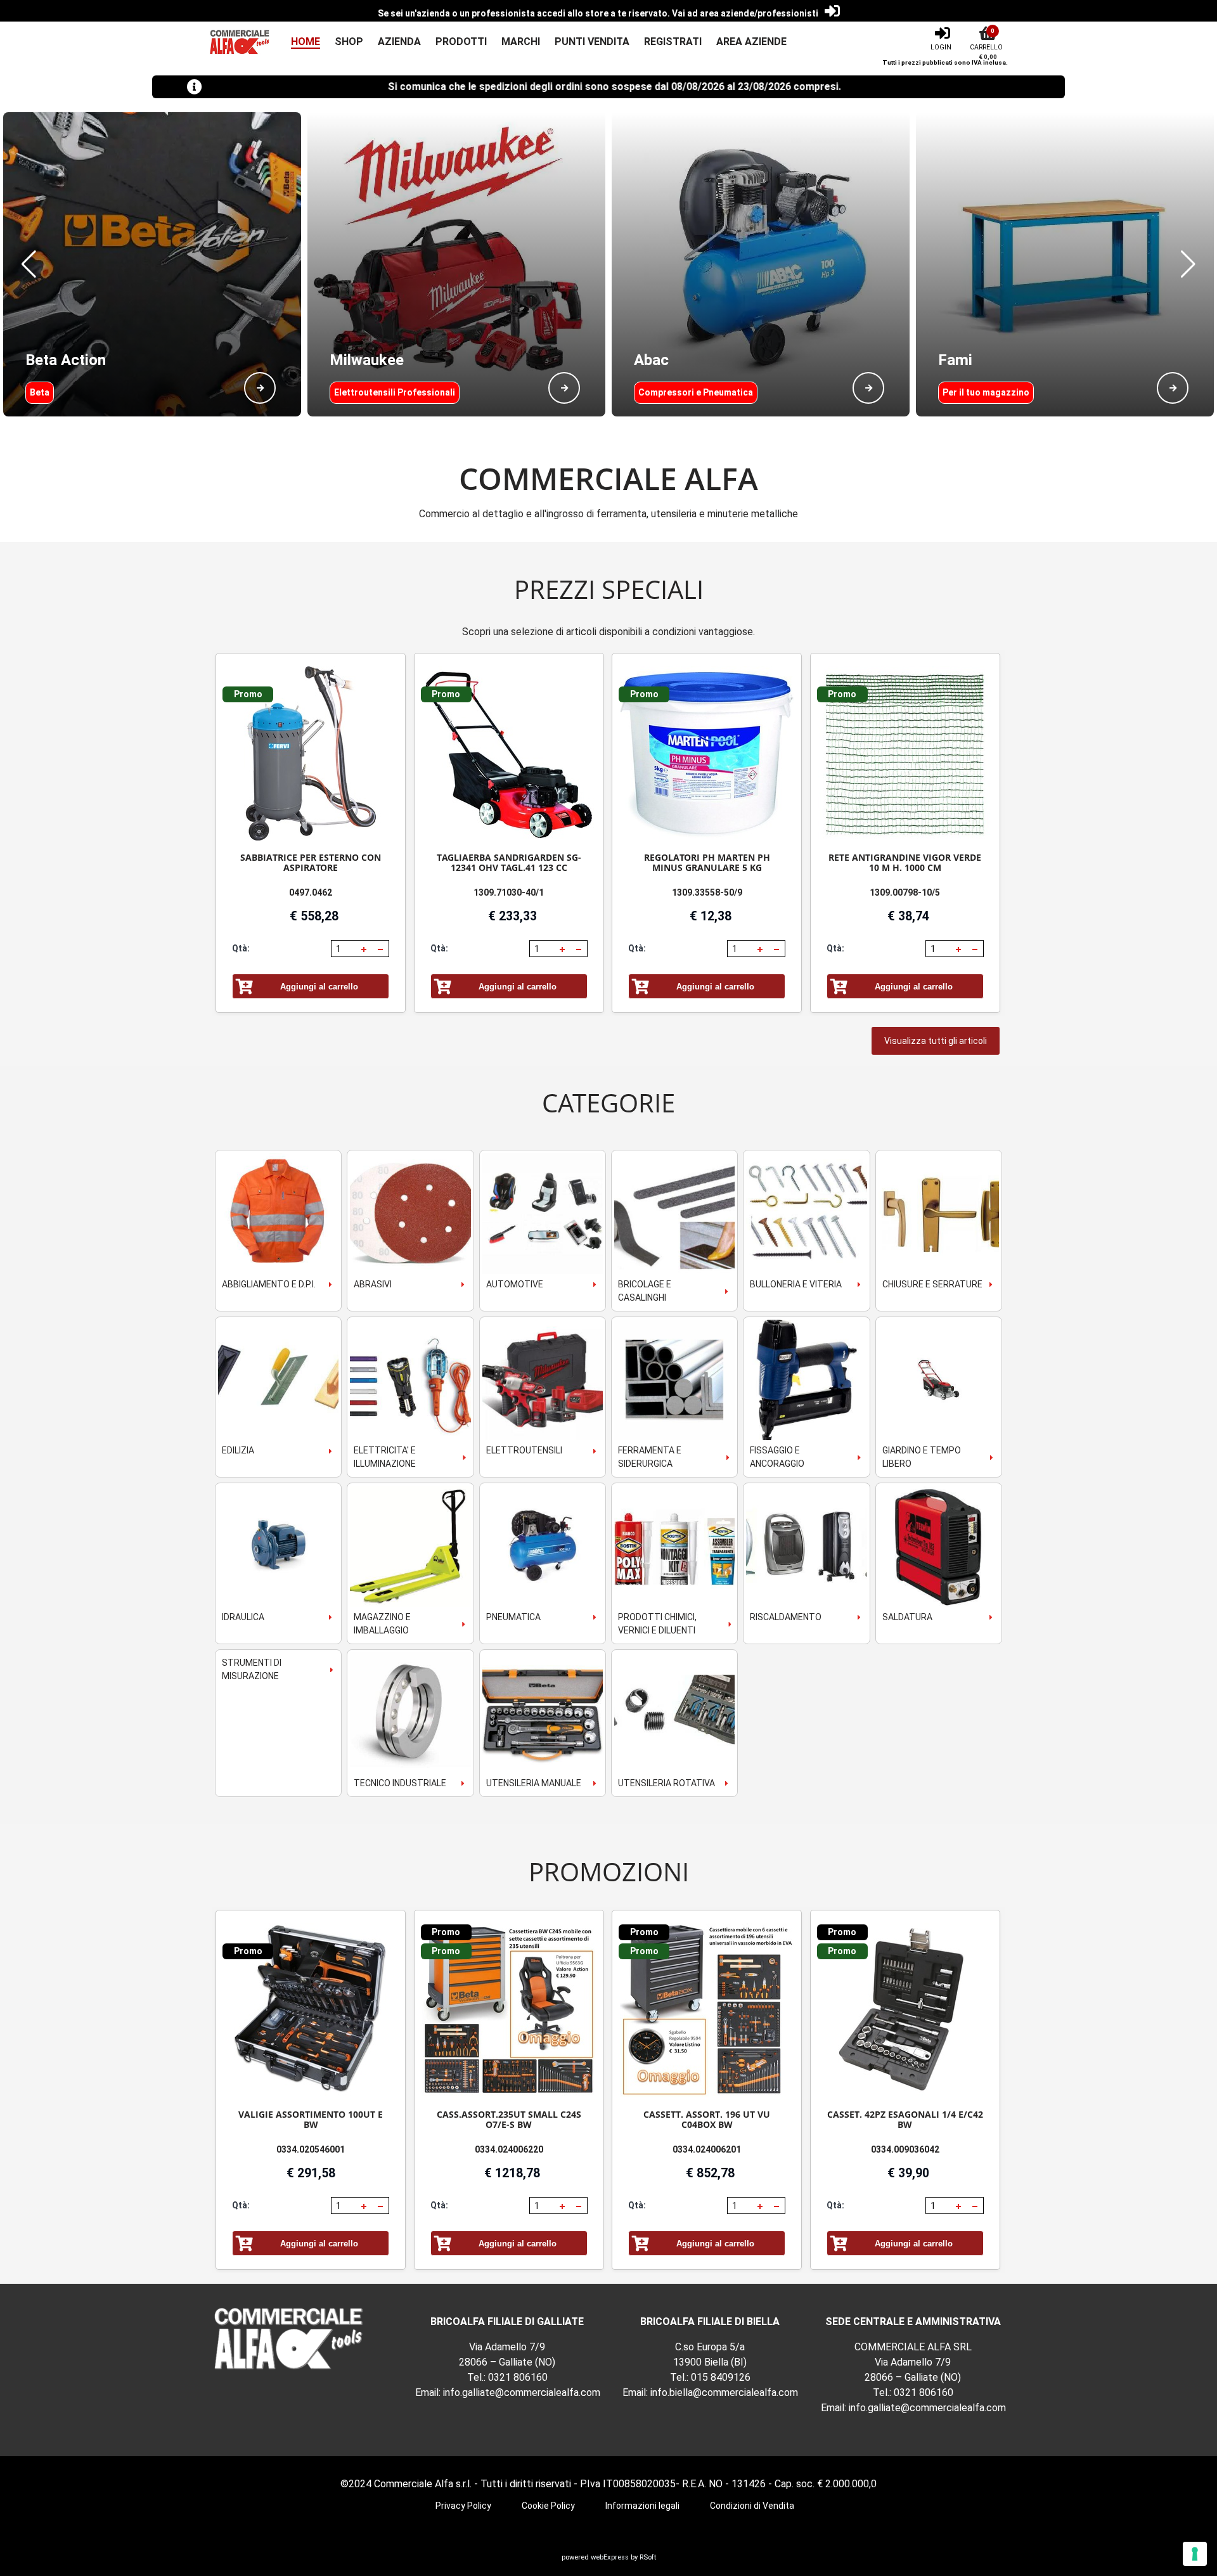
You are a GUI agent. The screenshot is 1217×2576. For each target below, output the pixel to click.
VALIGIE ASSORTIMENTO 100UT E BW (311, 2119)
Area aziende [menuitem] (751, 42)
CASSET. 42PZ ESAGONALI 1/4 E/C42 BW (905, 2119)
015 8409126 (721, 2377)
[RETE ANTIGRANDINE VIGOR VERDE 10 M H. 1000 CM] (905, 753)
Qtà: (241, 948)
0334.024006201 (707, 2149)
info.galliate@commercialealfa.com (522, 2392)
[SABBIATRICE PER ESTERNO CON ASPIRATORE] (311, 753)
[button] (29, 264)
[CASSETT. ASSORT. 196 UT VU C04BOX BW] (707, 2010)
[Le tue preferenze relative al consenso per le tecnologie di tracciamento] (1195, 2554)
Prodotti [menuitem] (461, 42)
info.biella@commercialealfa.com (724, 2392)
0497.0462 (311, 892)
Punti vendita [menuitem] (592, 42)
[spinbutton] (345, 949)
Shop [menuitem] (349, 42)
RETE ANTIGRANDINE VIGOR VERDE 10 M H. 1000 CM (905, 862)
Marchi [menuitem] (521, 42)
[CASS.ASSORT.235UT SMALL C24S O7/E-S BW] (509, 2010)
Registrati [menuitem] (673, 42)
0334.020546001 (311, 2149)
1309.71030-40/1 (509, 892)
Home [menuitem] (306, 42)
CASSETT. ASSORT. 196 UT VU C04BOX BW (707, 2119)
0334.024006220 (509, 2149)
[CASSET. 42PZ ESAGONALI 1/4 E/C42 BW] (905, 2010)
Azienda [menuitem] (399, 42)
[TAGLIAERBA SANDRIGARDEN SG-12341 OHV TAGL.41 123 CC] (509, 753)
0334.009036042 (905, 2149)
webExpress (610, 2557)
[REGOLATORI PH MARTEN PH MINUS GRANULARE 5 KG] (707, 753)
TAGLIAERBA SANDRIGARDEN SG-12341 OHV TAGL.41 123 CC (509, 862)
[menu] (531, 42)
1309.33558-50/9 (707, 892)
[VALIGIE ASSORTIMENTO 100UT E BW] (311, 2010)
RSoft (648, 2557)
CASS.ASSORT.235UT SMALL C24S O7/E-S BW (509, 2119)
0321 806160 (518, 2377)
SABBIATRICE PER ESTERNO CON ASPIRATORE (311, 862)
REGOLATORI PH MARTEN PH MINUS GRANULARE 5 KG (707, 862)
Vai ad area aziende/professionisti (745, 13)
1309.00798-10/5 (905, 892)
